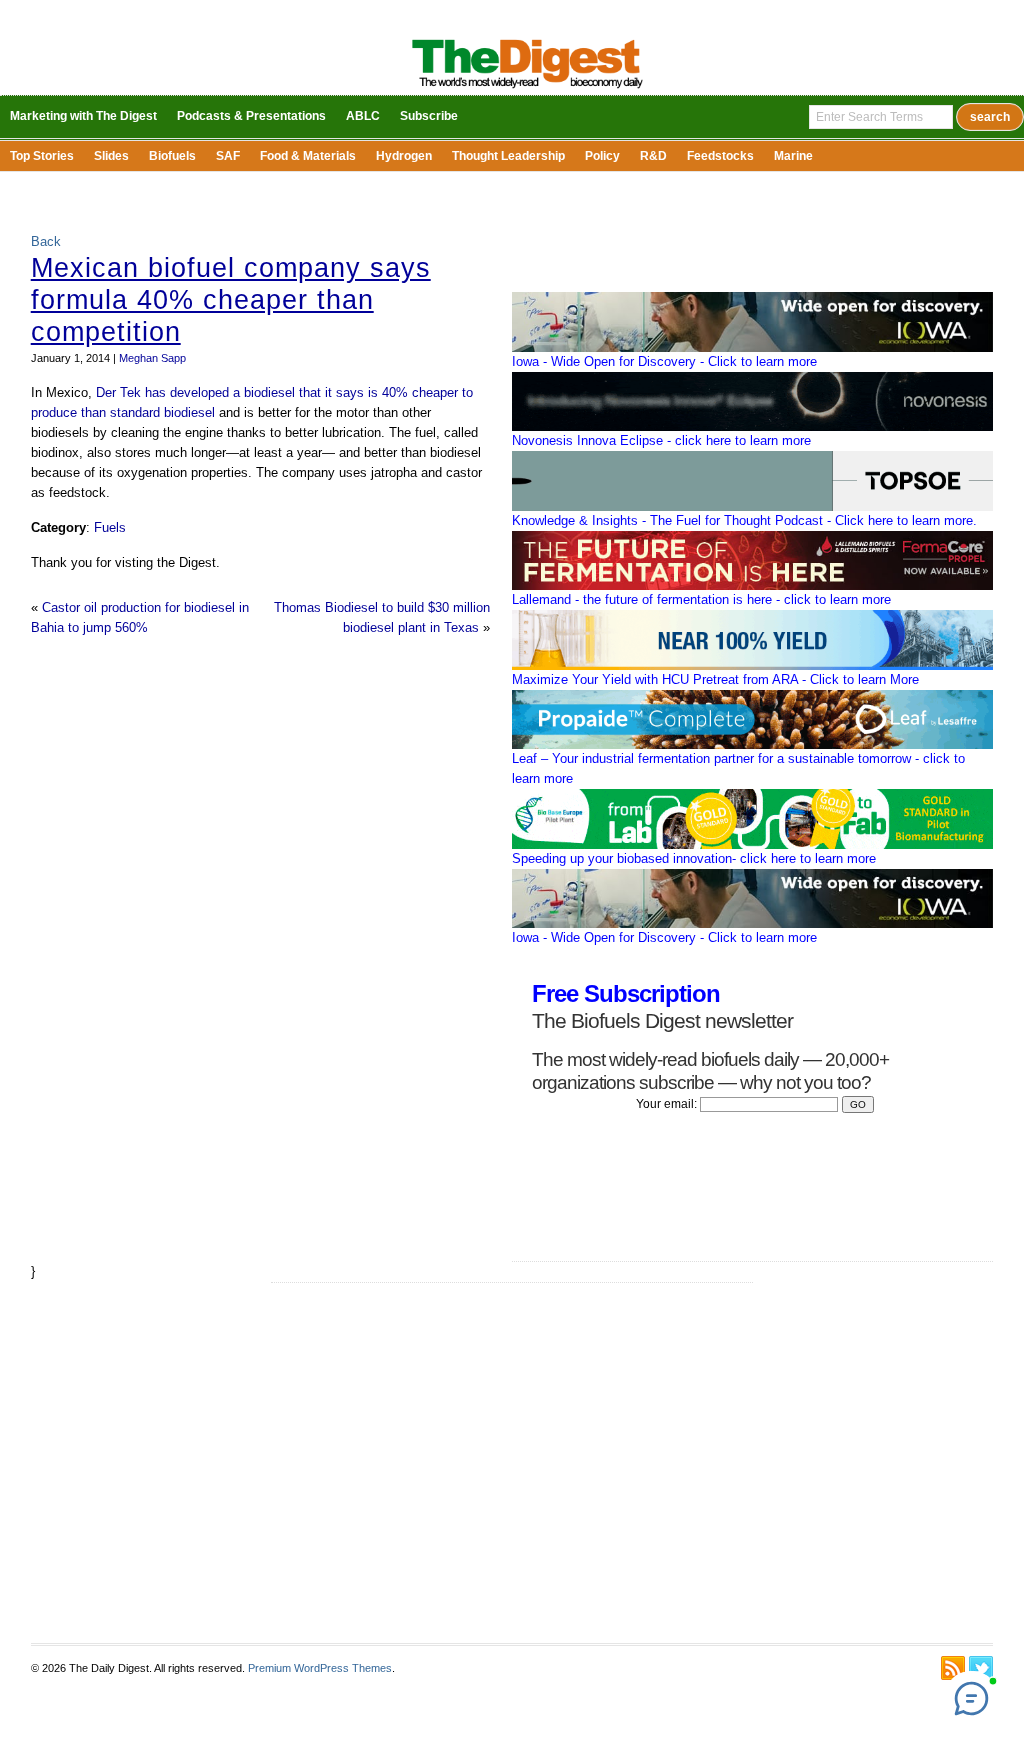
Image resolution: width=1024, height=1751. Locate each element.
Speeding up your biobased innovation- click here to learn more (694, 858)
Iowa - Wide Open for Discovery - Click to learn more (664, 361)
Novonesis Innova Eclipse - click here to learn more (661, 440)
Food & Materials (308, 156)
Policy (602, 156)
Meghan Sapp (152, 358)
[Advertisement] (511, 1463)
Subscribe (429, 116)
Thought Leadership (508, 156)
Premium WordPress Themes (320, 1668)
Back (46, 241)
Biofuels (172, 156)
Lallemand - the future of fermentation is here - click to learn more (701, 599)
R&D (653, 156)
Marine (793, 156)
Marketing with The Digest (83, 116)
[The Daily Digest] (527, 90)
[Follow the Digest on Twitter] (981, 1668)
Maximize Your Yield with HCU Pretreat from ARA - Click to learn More (715, 679)
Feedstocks (720, 156)
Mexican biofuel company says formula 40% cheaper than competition (231, 300)
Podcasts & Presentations (251, 116)
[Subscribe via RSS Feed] (953, 1668)
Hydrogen (404, 156)
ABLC (363, 116)
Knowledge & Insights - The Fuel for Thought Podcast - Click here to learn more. (744, 520)
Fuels (110, 527)
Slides (111, 156)
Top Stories (42, 156)
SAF (228, 156)
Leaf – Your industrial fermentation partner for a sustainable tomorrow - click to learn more (738, 768)
